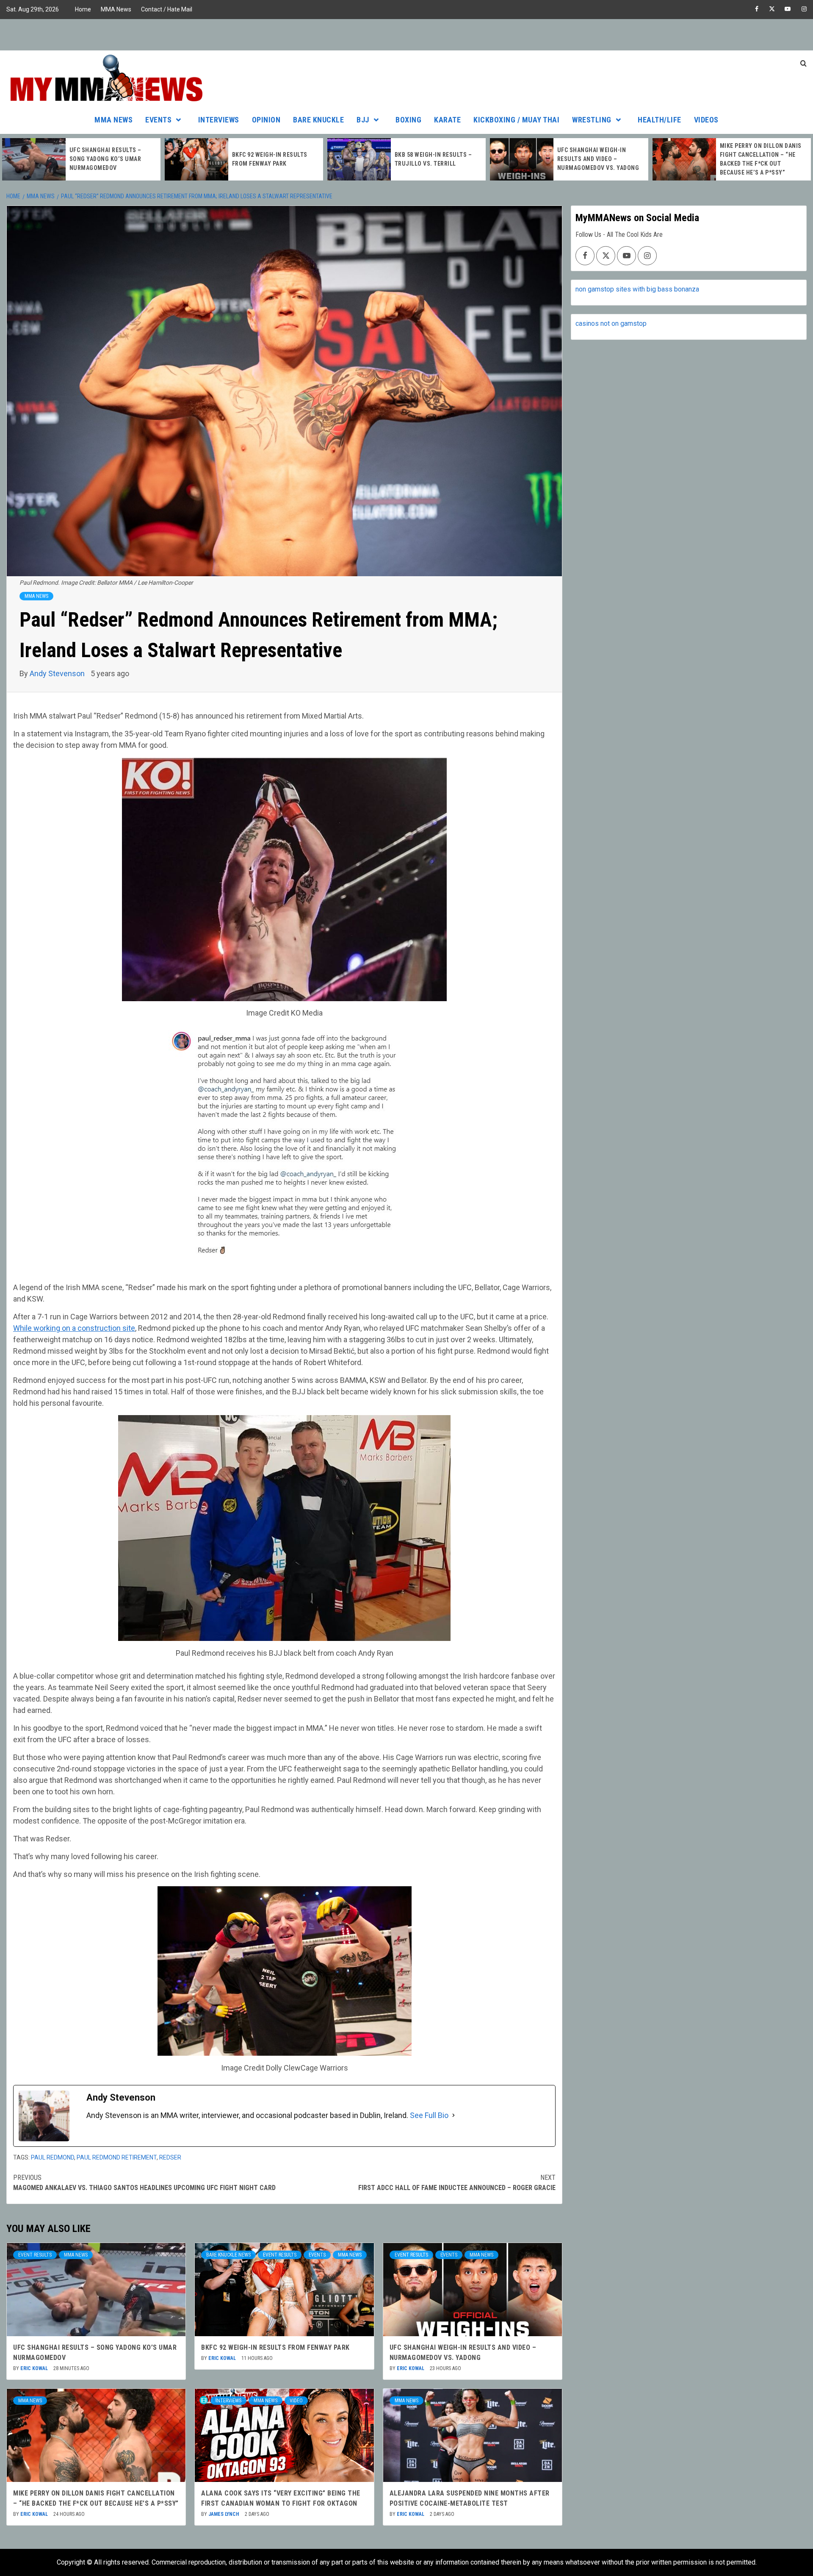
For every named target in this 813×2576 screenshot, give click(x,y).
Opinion (266, 120)
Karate (447, 120)
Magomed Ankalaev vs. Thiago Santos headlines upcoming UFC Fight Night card (144, 2183)
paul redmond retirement (117, 2157)
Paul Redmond (53, 2157)
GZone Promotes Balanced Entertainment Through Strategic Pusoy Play (760, 159)
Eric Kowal (35, 2368)
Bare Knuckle (318, 120)
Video (296, 2401)
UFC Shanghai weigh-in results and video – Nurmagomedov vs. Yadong (436, 159)
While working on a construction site (74, 1328)
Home (83, 9)
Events (158, 120)
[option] (81, 159)
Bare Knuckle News (228, 2255)
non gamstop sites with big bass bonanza (637, 289)
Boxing (408, 120)
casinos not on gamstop (611, 323)
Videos (706, 120)
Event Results (35, 2255)
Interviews (219, 120)
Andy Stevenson (58, 673)
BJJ (363, 120)
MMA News (116, 9)
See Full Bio (429, 2115)
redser (170, 2157)
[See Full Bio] (454, 2115)
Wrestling (592, 120)
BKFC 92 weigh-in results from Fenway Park (275, 2347)
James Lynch (224, 2514)
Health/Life (660, 120)
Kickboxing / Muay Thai (516, 120)
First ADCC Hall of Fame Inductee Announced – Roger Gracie (457, 2183)
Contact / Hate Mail (167, 9)
